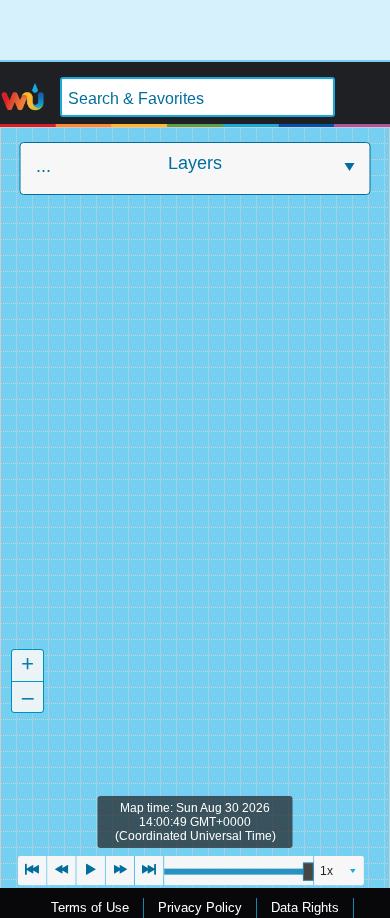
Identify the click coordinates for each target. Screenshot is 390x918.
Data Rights (305, 907)
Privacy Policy (200, 907)
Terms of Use (90, 907)
